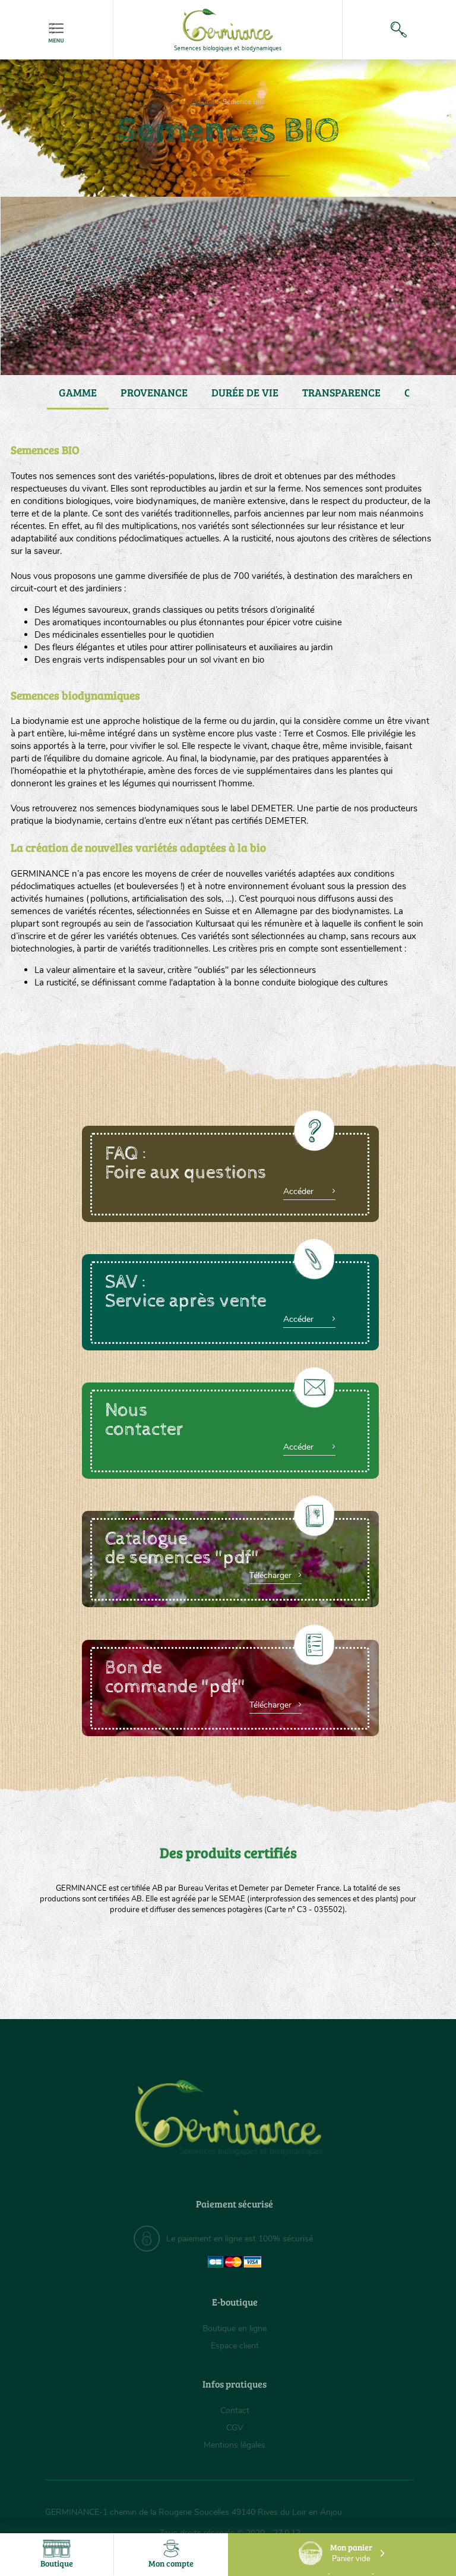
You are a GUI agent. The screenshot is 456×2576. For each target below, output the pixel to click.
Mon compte (171, 2563)
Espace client (235, 2346)
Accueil (203, 102)
